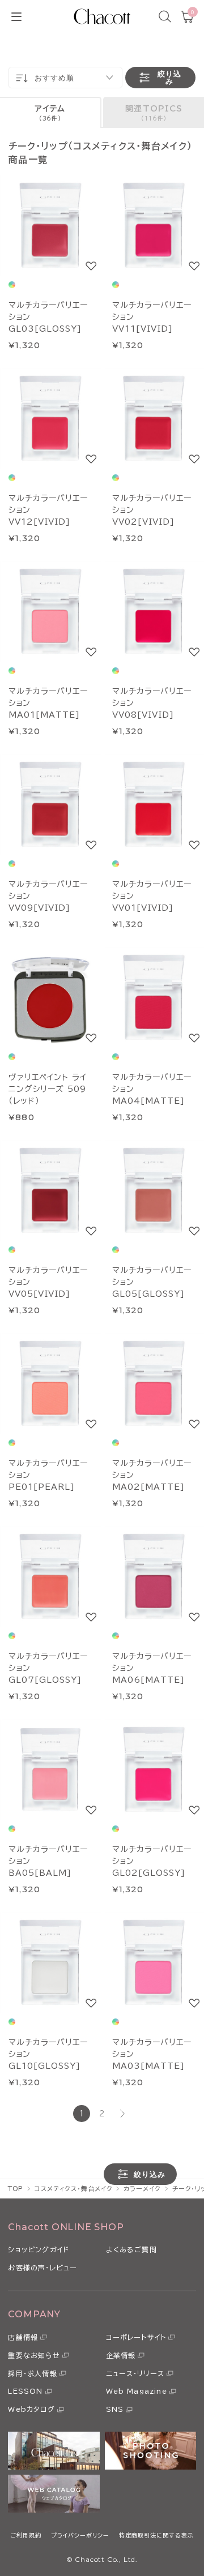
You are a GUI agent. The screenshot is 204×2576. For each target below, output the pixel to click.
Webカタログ (31, 2409)
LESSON (25, 2391)
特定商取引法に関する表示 (156, 2535)
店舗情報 (23, 2337)
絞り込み (169, 78)
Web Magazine (137, 2391)
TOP (16, 2189)
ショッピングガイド (39, 2249)
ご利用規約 (26, 2535)
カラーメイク (142, 2189)
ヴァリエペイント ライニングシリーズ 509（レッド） (48, 1089)
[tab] (51, 112)
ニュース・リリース (135, 2373)
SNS (115, 2409)
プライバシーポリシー (80, 2535)
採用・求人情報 (32, 2373)
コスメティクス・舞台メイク (73, 2189)
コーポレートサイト (136, 2337)
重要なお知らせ (34, 2355)
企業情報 (121, 2355)
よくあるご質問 (131, 2249)
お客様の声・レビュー (42, 2268)
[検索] (165, 16)
